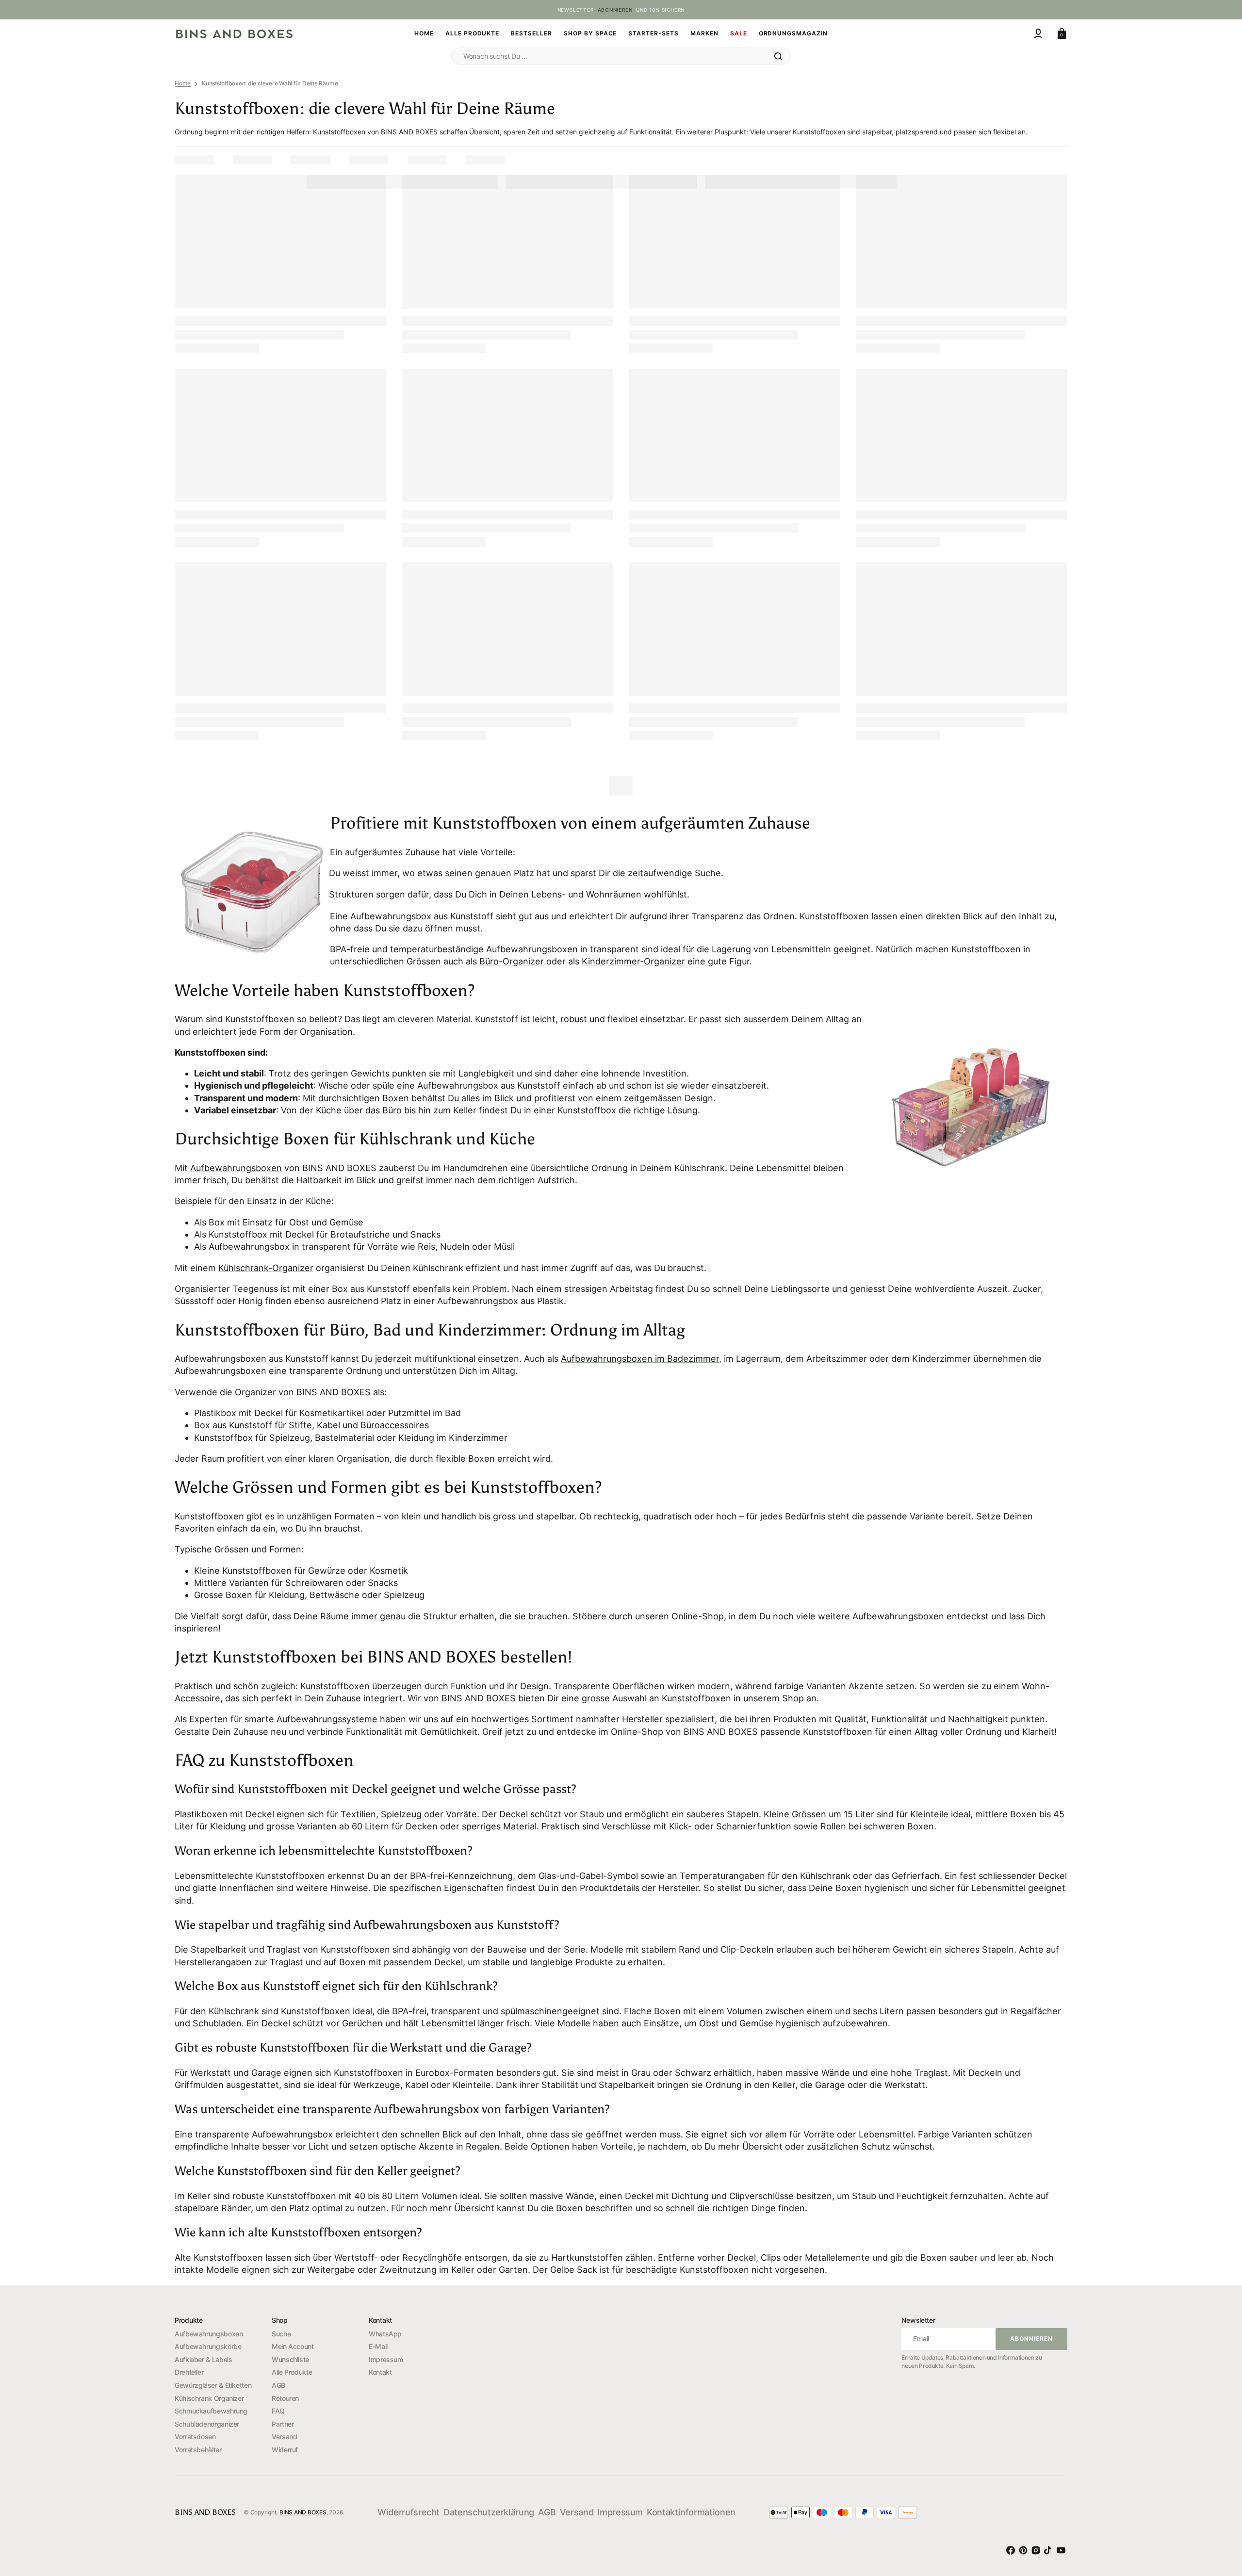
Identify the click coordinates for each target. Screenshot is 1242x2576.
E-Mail (378, 2346)
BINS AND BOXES (303, 2512)
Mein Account (293, 2346)
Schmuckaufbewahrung (211, 2411)
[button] (1038, 33)
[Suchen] (778, 56)
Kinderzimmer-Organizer (633, 961)
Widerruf (285, 2450)
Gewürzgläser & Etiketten (213, 2385)
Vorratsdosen (195, 2437)
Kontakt (380, 2372)
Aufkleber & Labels (204, 2359)
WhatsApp (385, 2334)
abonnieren (615, 10)
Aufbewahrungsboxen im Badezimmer (640, 1359)
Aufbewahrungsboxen (236, 1168)
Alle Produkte (292, 2372)
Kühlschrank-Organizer (266, 1268)
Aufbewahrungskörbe (208, 2346)
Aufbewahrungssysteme (327, 1719)
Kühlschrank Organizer (209, 2398)
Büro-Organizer (512, 961)
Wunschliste (290, 2359)
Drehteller (189, 2372)
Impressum (386, 2359)
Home (183, 83)
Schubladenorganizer (207, 2424)
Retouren (285, 2398)
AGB (278, 2385)
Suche (281, 2334)
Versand (284, 2437)
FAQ (278, 2411)
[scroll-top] (1218, 2513)
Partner (283, 2424)
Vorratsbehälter (198, 2450)
